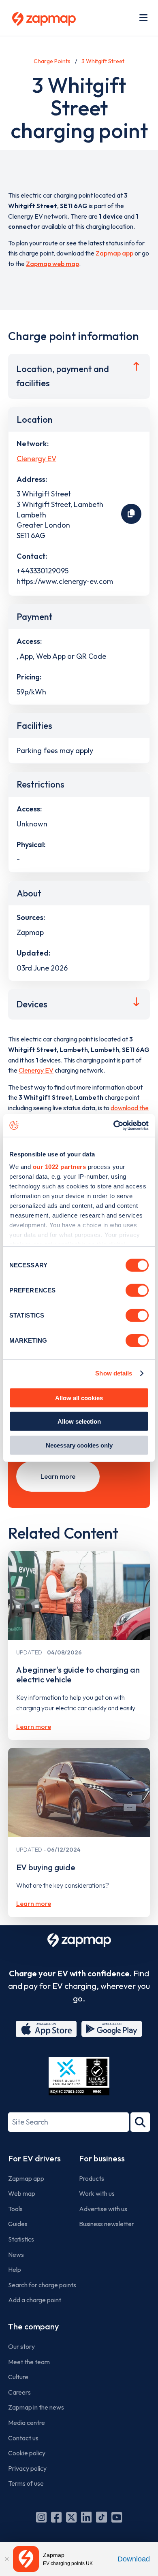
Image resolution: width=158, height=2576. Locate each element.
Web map (22, 2193)
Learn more (58, 1476)
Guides (18, 2224)
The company (33, 2326)
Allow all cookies (79, 1398)
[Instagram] (41, 2517)
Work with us (97, 2193)
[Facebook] (56, 2517)
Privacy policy (27, 2468)
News (16, 2255)
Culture (18, 2377)
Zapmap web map (52, 264)
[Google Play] (112, 2029)
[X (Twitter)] (71, 2517)
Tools (15, 2209)
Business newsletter (107, 2224)
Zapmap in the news (36, 2407)
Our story (21, 2346)
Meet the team (29, 2362)
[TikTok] (101, 2517)
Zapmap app (114, 253)
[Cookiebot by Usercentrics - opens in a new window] (114, 1126)
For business (102, 2158)
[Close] (6, 2559)
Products (92, 2178)
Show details (114, 1373)
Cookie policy (27, 2453)
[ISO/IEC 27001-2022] (79, 2076)
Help (15, 2269)
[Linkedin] (86, 2517)
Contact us (23, 2438)
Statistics (21, 2239)
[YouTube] (117, 2517)
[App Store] (46, 2029)
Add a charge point (35, 2300)
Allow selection (79, 1421)
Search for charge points (42, 2285)
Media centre (27, 2423)
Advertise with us (103, 2209)
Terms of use (26, 2483)
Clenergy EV (36, 459)
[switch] (137, 1290)
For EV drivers (34, 2158)
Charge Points (52, 61)
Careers (19, 2392)
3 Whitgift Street (103, 61)
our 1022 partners (60, 1167)
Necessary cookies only (79, 1445)
